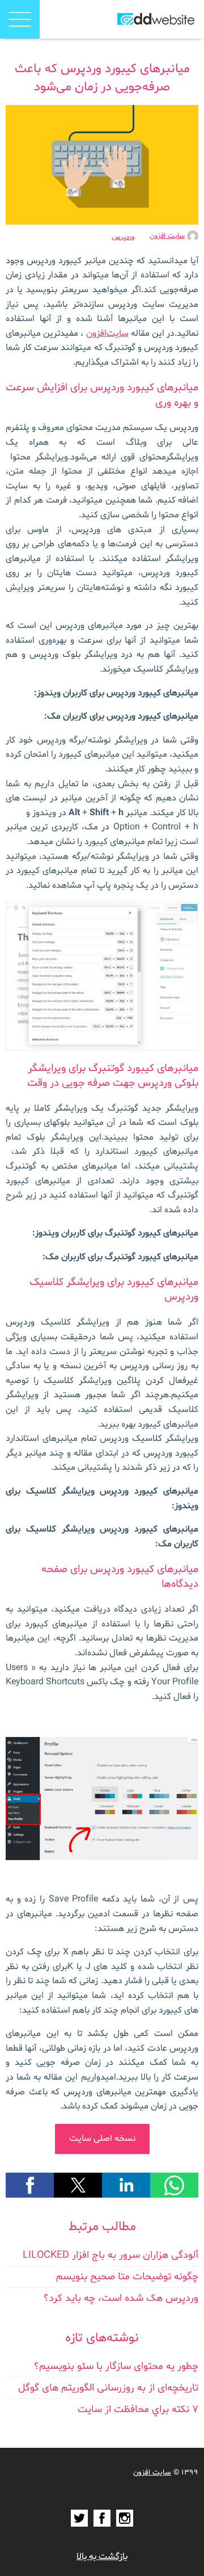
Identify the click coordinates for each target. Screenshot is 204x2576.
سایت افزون (167, 236)
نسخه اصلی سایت (102, 2139)
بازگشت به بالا (102, 2557)
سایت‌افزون (107, 334)
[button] (20, 19)
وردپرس (123, 237)
